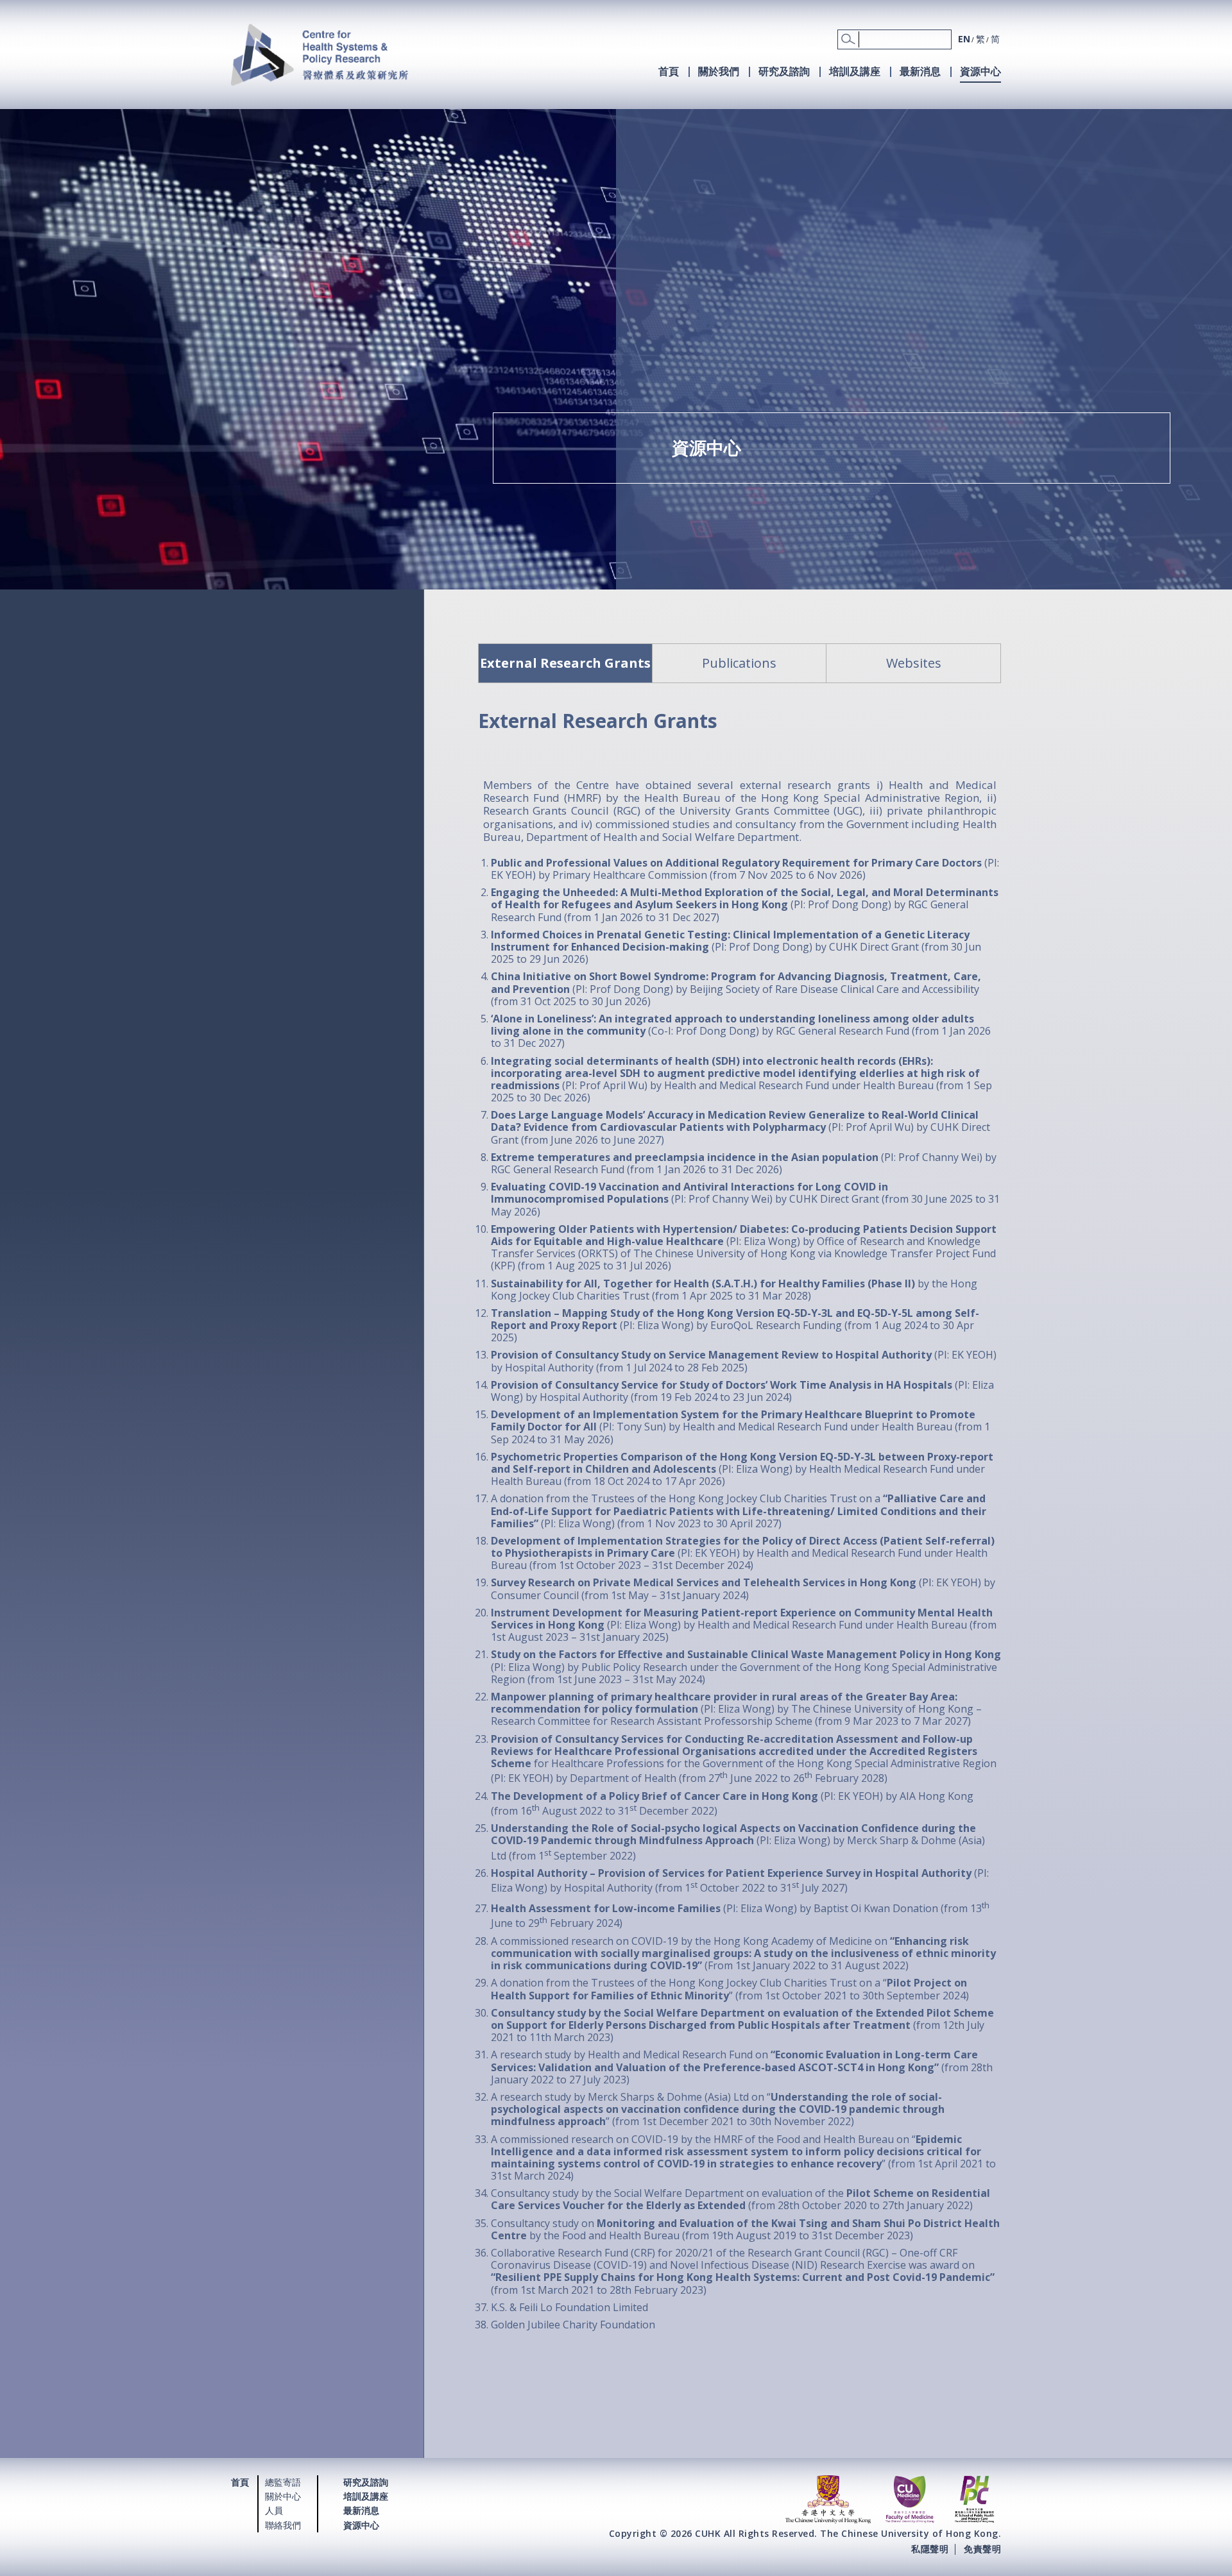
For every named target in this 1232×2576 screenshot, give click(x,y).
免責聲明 (982, 2549)
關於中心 (283, 2496)
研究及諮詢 (784, 71)
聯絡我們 (283, 2525)
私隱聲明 (930, 2549)
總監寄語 (283, 2482)
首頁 (669, 71)
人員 (274, 2510)
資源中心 (980, 71)
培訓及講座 (855, 71)
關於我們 (719, 71)
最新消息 (920, 71)
